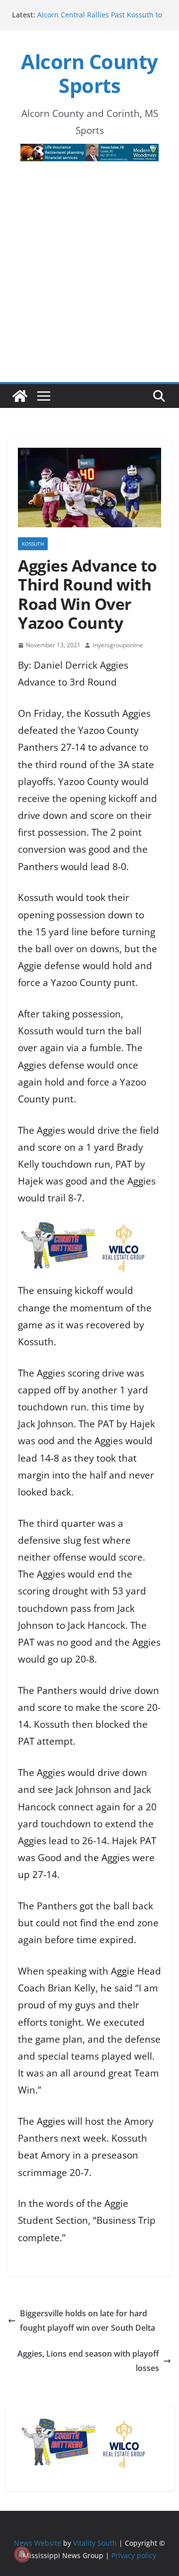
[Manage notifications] (22, 2554)
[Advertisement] (89, 288)
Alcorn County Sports (89, 73)
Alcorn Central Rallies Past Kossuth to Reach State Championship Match (100, 20)
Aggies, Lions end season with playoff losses (88, 2361)
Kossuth (33, 544)
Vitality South (95, 2543)
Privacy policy (134, 2555)
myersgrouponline (118, 645)
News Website (38, 2543)
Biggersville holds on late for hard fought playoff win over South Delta (88, 2321)
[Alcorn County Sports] (20, 396)
